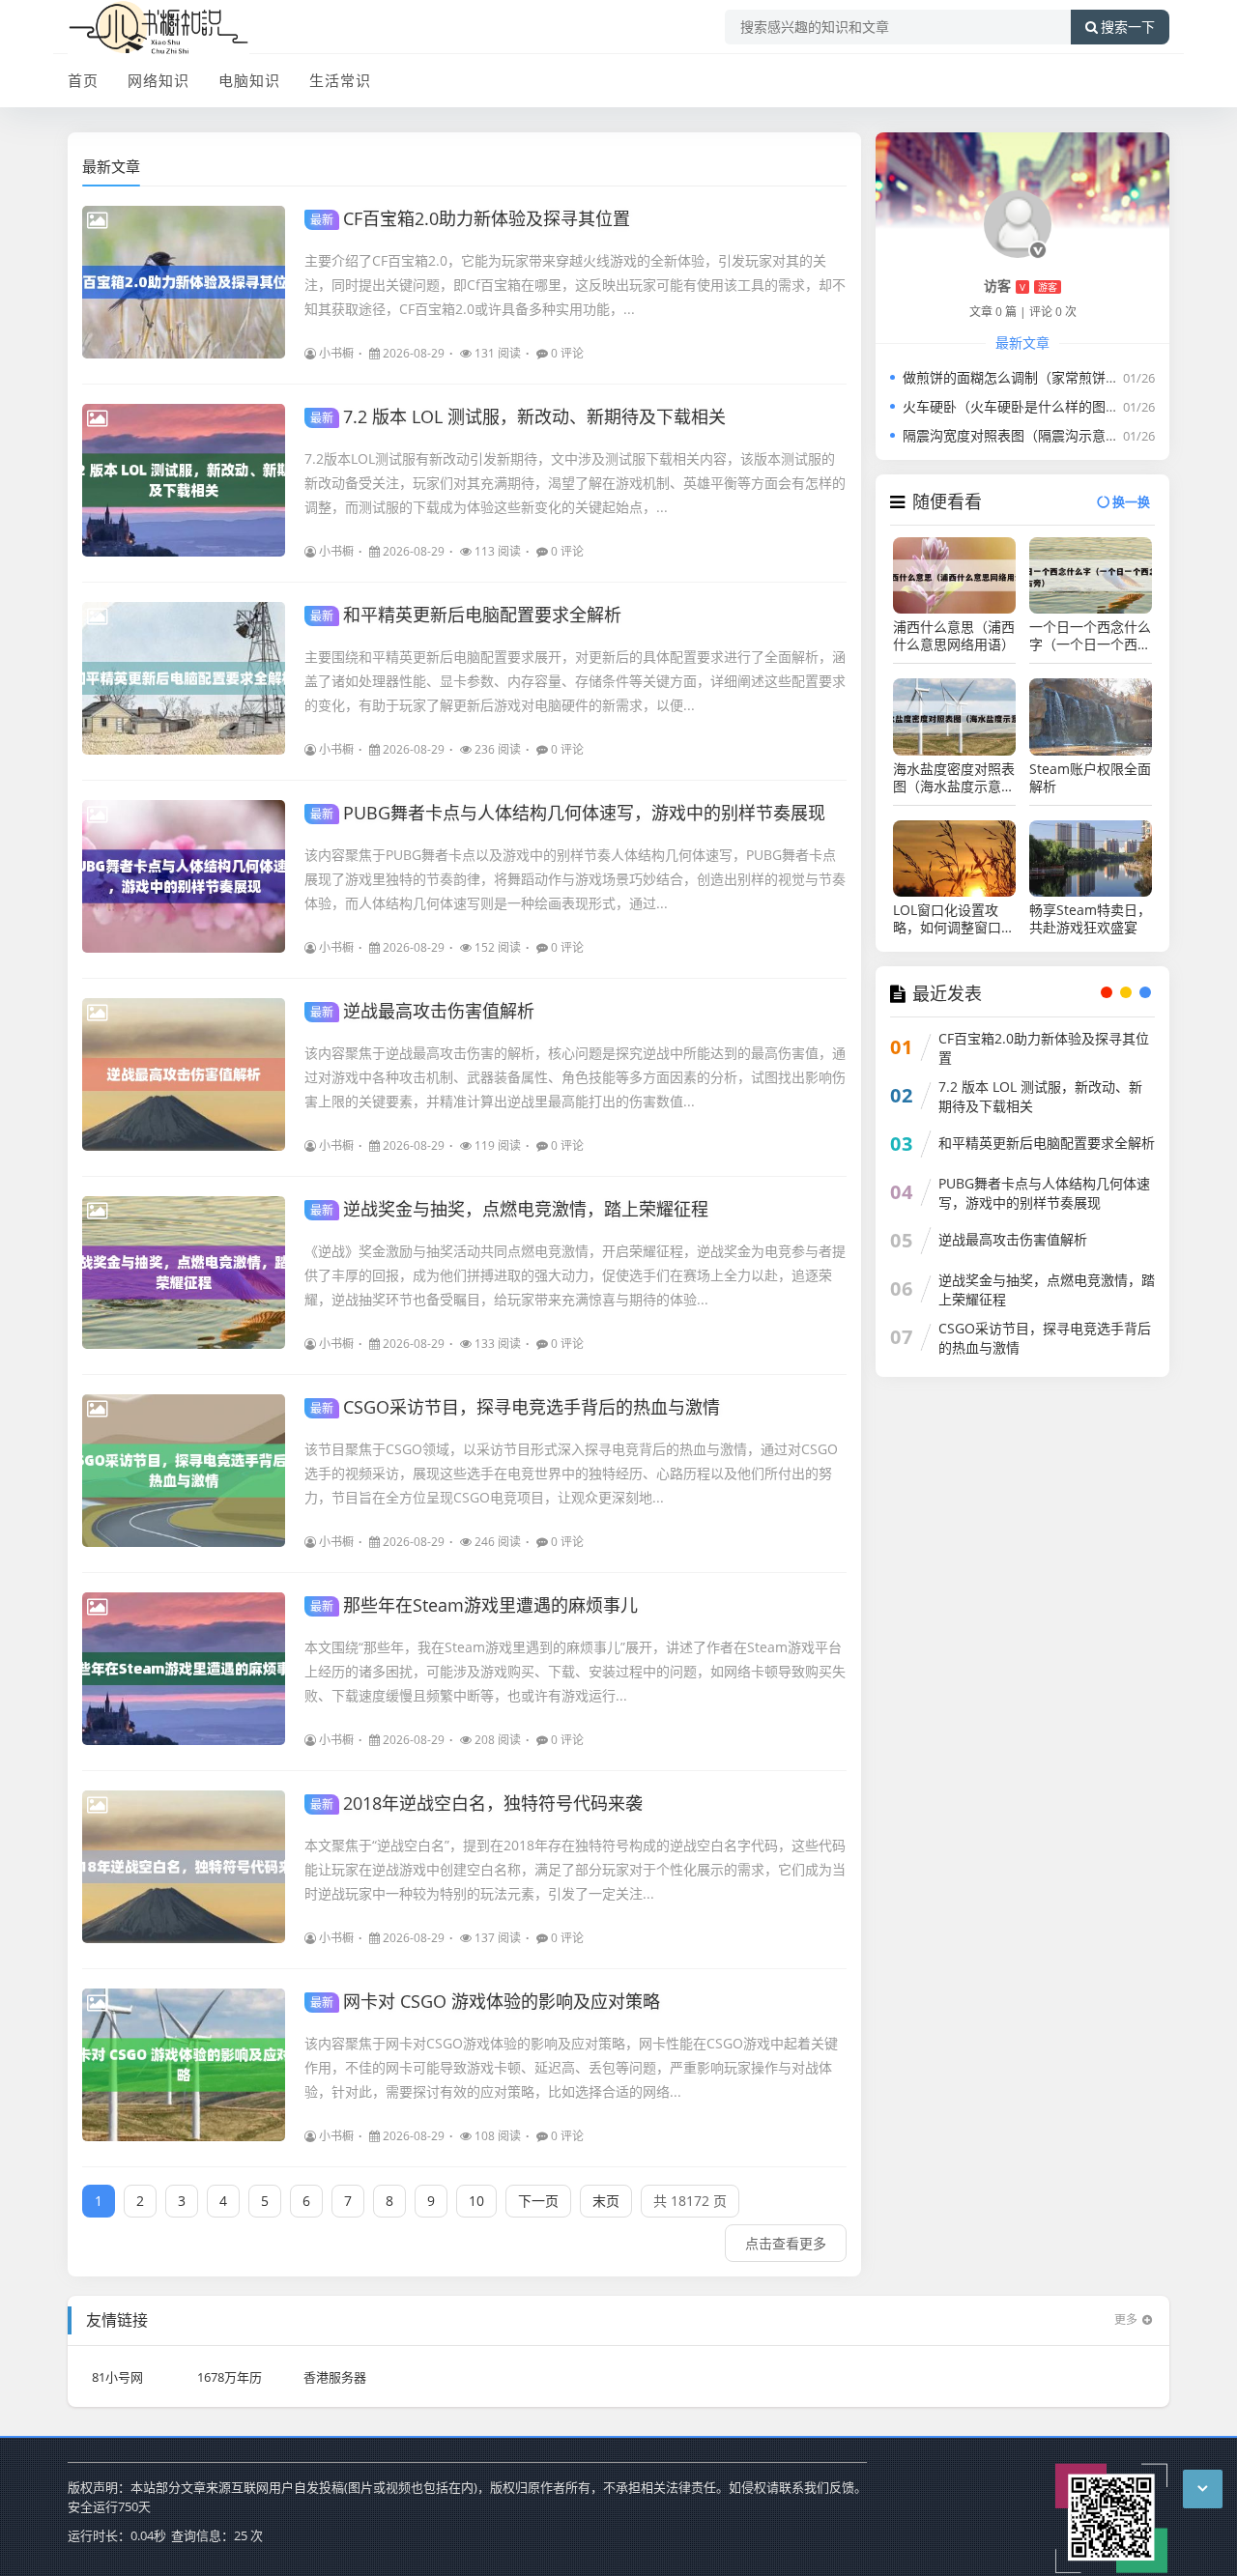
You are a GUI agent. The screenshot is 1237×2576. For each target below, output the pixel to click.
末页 (606, 2201)
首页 (83, 80)
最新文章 (111, 166)
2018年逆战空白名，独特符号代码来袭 (476, 1803)
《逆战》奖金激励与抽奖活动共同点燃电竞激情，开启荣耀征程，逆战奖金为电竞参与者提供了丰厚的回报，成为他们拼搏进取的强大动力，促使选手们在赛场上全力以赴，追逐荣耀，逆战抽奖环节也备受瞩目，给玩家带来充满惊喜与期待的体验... (575, 1275)
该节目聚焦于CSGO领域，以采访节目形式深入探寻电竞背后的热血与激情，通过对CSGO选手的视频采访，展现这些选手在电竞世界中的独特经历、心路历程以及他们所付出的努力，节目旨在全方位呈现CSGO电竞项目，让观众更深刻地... (571, 1473)
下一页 (538, 2201)
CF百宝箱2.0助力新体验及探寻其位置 (470, 218)
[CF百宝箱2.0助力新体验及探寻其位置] (184, 282)
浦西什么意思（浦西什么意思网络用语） (954, 636)
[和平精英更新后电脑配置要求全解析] (184, 678)
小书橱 (336, 353)
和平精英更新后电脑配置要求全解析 (466, 615)
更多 (1126, 2319)
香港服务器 (335, 2377)
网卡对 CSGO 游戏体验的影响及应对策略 (485, 2001)
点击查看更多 (786, 2243)
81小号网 (117, 2377)
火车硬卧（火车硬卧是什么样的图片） (1018, 406)
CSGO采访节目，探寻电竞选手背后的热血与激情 (515, 1407)
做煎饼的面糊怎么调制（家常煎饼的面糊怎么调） (1051, 377)
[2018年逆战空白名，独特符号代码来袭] (184, 1867)
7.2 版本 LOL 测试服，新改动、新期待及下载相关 (518, 416)
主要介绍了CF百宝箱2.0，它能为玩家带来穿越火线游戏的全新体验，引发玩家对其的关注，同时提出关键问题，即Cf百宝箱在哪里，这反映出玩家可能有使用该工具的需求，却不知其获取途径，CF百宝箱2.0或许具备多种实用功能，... (575, 285)
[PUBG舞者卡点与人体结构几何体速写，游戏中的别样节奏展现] (184, 876)
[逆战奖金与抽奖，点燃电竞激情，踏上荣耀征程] (184, 1273)
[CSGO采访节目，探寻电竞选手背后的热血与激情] (184, 1471)
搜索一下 (1128, 27)
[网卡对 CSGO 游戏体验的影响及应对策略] (184, 2065)
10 (476, 2201)
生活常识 (340, 80)
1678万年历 (230, 2377)
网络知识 (158, 80)
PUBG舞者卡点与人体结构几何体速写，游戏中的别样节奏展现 (568, 813)
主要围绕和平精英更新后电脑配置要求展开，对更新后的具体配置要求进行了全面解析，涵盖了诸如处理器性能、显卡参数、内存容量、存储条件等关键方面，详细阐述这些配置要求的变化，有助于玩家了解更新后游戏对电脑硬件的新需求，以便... (575, 681)
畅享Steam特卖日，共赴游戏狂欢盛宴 (1090, 919)
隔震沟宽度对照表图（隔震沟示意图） (1018, 435)
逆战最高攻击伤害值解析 (422, 1011)
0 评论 (567, 353)
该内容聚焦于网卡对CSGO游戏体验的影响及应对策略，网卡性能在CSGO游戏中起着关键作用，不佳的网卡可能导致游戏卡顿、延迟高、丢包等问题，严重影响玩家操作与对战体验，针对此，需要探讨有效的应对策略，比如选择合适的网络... (571, 2067)
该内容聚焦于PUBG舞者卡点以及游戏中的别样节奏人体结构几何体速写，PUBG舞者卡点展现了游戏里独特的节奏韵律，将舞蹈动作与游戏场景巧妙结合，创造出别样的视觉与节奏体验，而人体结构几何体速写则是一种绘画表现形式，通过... (575, 879)
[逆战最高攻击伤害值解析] (184, 1074)
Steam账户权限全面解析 (1090, 778)
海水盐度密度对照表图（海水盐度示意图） (954, 778)
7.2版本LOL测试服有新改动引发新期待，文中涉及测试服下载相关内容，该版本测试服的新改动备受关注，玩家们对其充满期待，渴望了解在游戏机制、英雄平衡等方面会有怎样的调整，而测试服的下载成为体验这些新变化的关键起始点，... (575, 483)
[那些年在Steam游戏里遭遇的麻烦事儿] (184, 1669)
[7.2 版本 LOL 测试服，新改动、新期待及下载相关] (184, 480)
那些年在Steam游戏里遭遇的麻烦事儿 (474, 1605)
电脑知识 (249, 80)
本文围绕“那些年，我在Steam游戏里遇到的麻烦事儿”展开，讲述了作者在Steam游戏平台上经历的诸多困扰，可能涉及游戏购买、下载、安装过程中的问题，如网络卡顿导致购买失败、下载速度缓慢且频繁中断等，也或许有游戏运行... (575, 1671)
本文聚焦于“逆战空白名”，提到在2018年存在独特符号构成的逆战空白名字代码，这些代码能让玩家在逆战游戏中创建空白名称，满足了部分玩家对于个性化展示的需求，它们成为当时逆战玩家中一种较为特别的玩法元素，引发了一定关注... (575, 1869)
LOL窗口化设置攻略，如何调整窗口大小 (954, 919)
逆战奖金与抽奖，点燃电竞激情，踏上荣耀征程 (509, 1209)
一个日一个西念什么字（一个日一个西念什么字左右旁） (1090, 636)
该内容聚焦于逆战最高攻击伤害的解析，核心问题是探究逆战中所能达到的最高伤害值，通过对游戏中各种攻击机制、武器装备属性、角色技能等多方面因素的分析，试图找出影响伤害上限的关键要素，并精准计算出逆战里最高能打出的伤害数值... (575, 1077)
